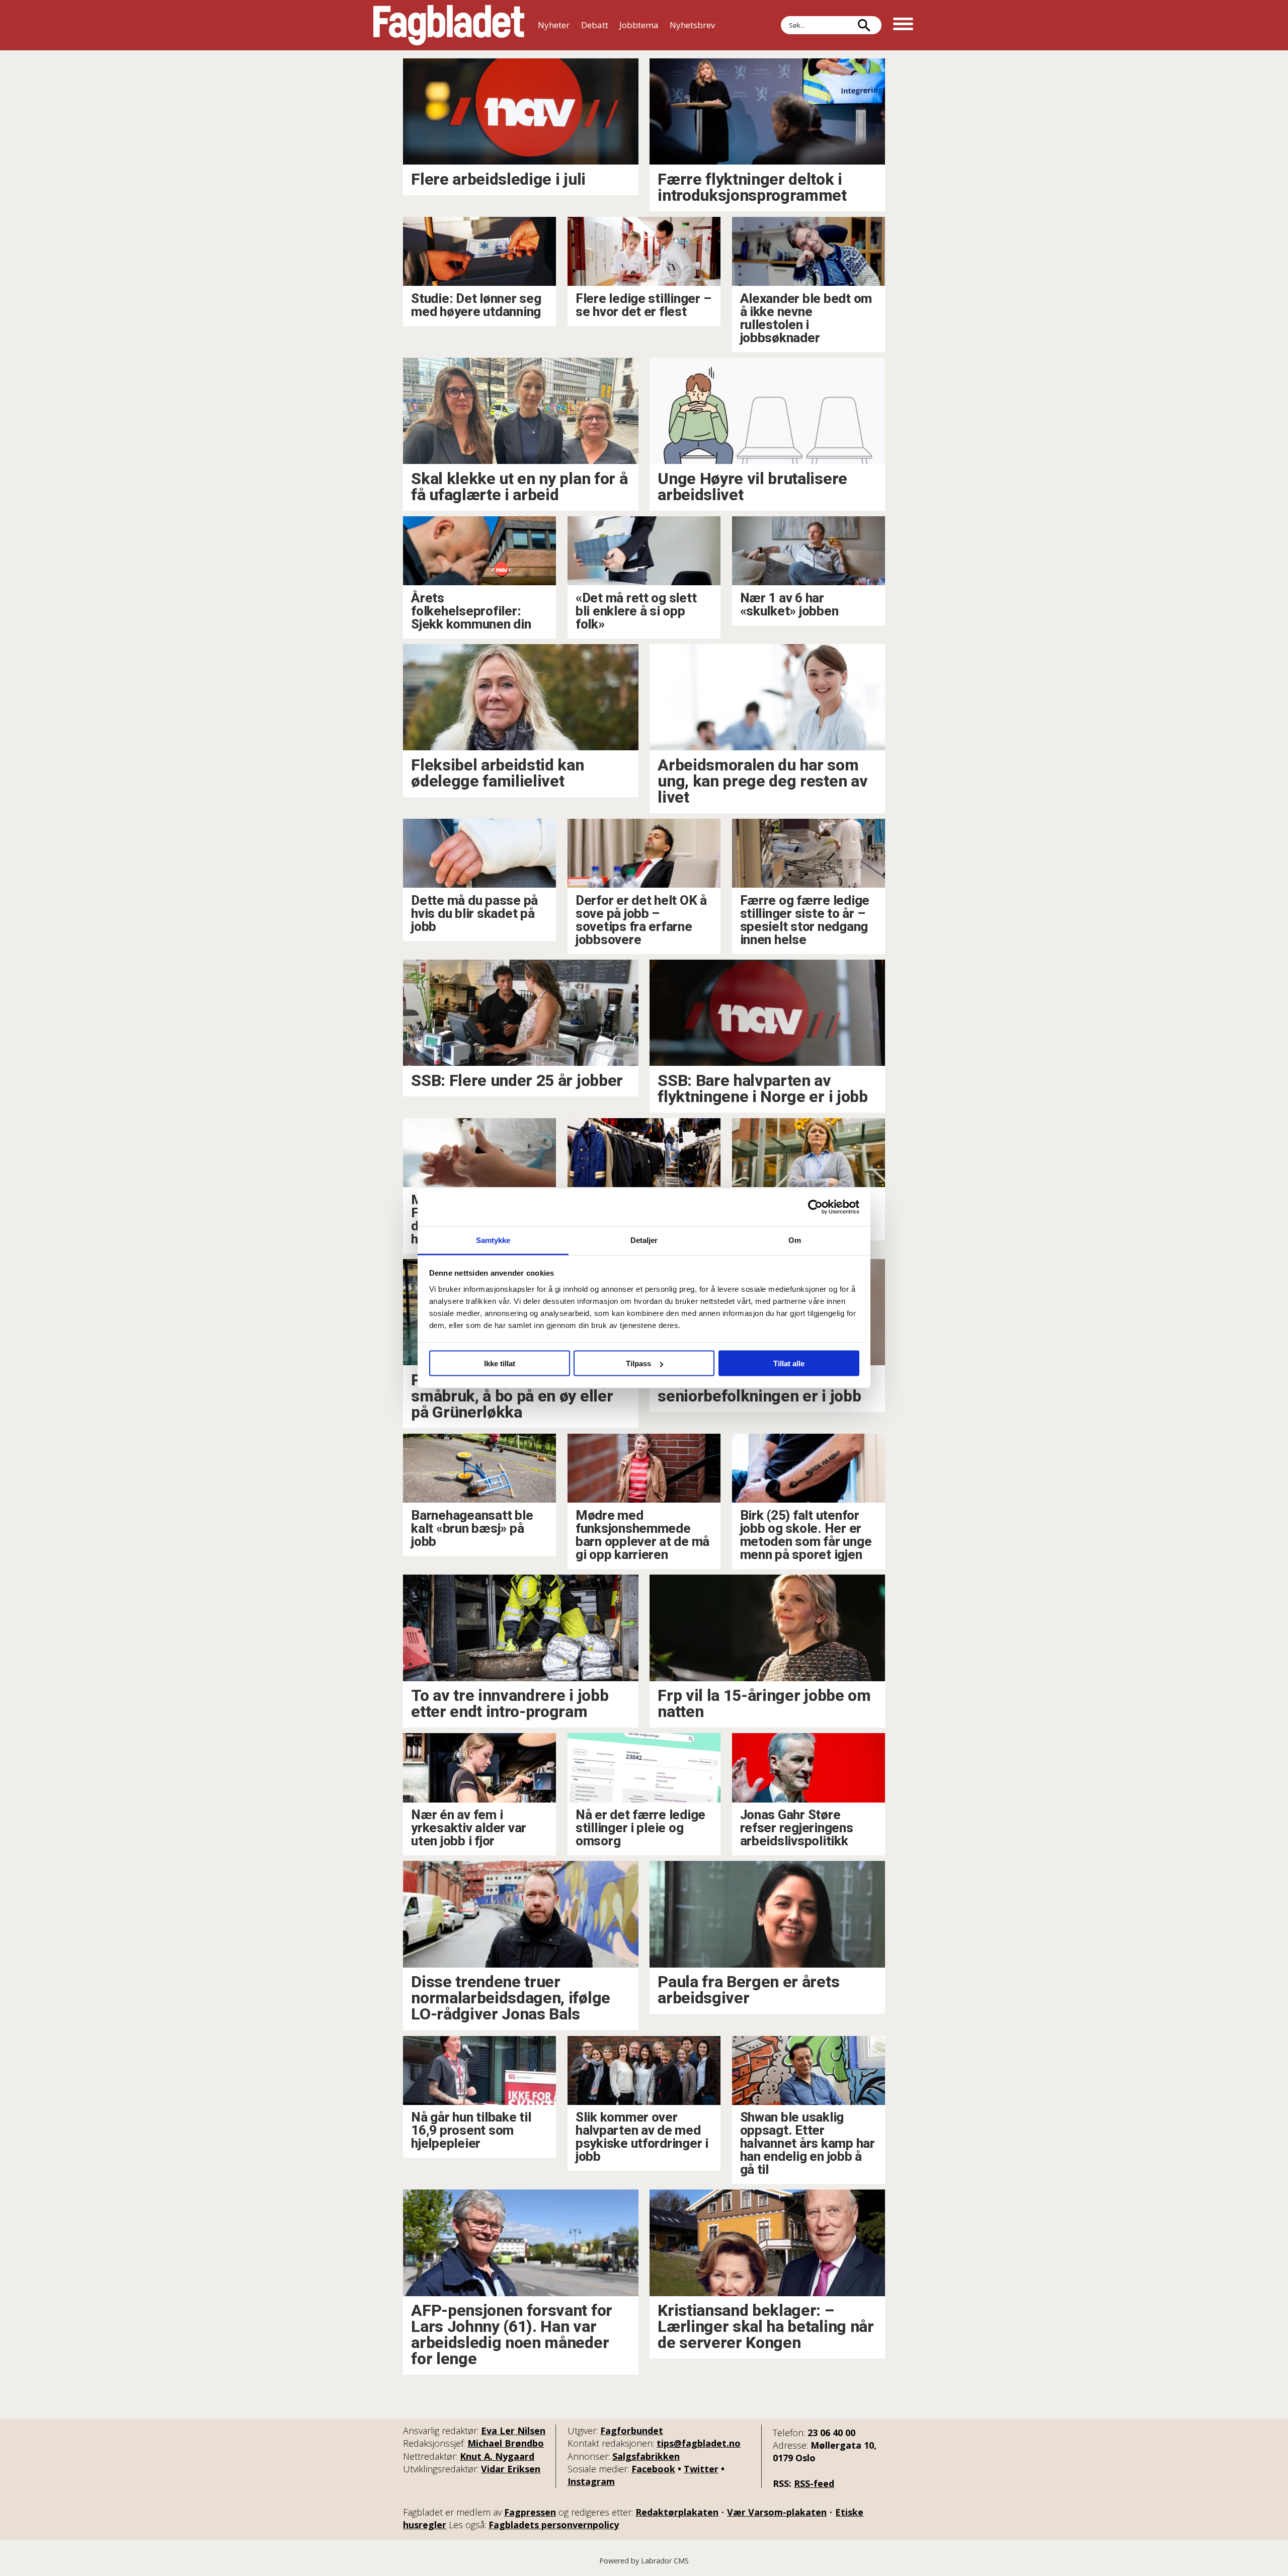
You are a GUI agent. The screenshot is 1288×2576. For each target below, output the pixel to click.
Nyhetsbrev (692, 25)
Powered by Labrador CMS (644, 2561)
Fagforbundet (632, 2431)
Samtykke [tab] (493, 1240)
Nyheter (554, 25)
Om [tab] (795, 1240)
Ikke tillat (500, 1363)
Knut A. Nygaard (497, 2456)
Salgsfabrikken (646, 2456)
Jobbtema (639, 25)
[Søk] (864, 25)
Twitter (701, 2469)
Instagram (591, 2481)
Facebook (653, 2469)
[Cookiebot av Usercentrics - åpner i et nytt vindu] (815, 1207)
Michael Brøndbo (506, 2443)
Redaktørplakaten (677, 2512)
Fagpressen (530, 2512)
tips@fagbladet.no (699, 2443)
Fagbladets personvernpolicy (554, 2525)
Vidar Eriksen (511, 2469)
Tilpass (638, 1363)
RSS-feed (814, 2483)
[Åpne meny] (903, 25)
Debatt (595, 25)
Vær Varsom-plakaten (777, 2512)
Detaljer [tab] (644, 1240)
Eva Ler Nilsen (513, 2431)
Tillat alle (789, 1363)
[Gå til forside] (449, 25)
